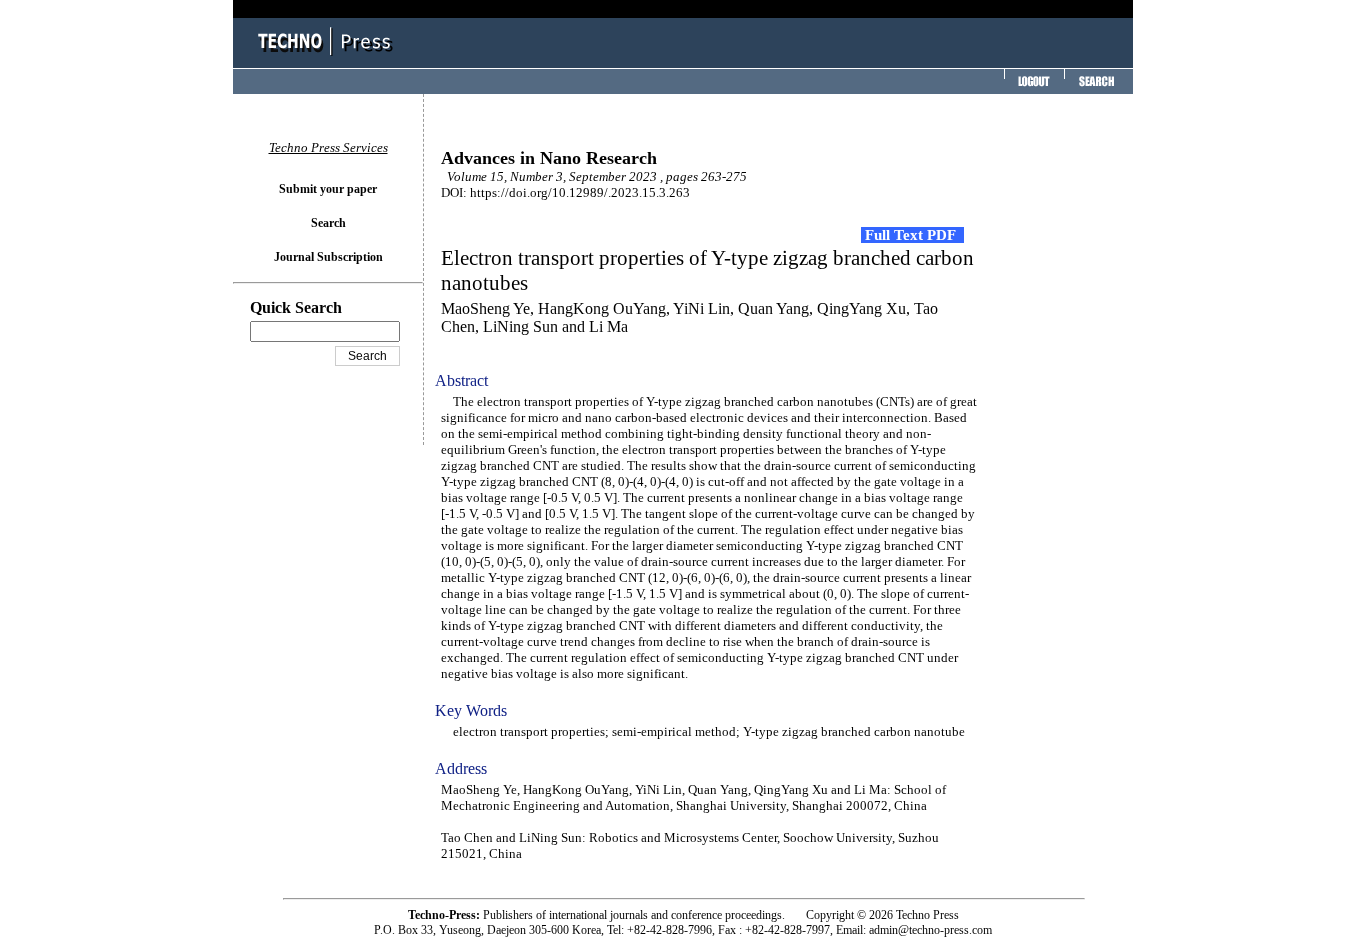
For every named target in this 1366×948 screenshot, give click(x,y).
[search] (1096, 87)
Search (328, 223)
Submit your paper (328, 189)
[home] (328, 57)
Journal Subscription (328, 257)
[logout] (1032, 87)
